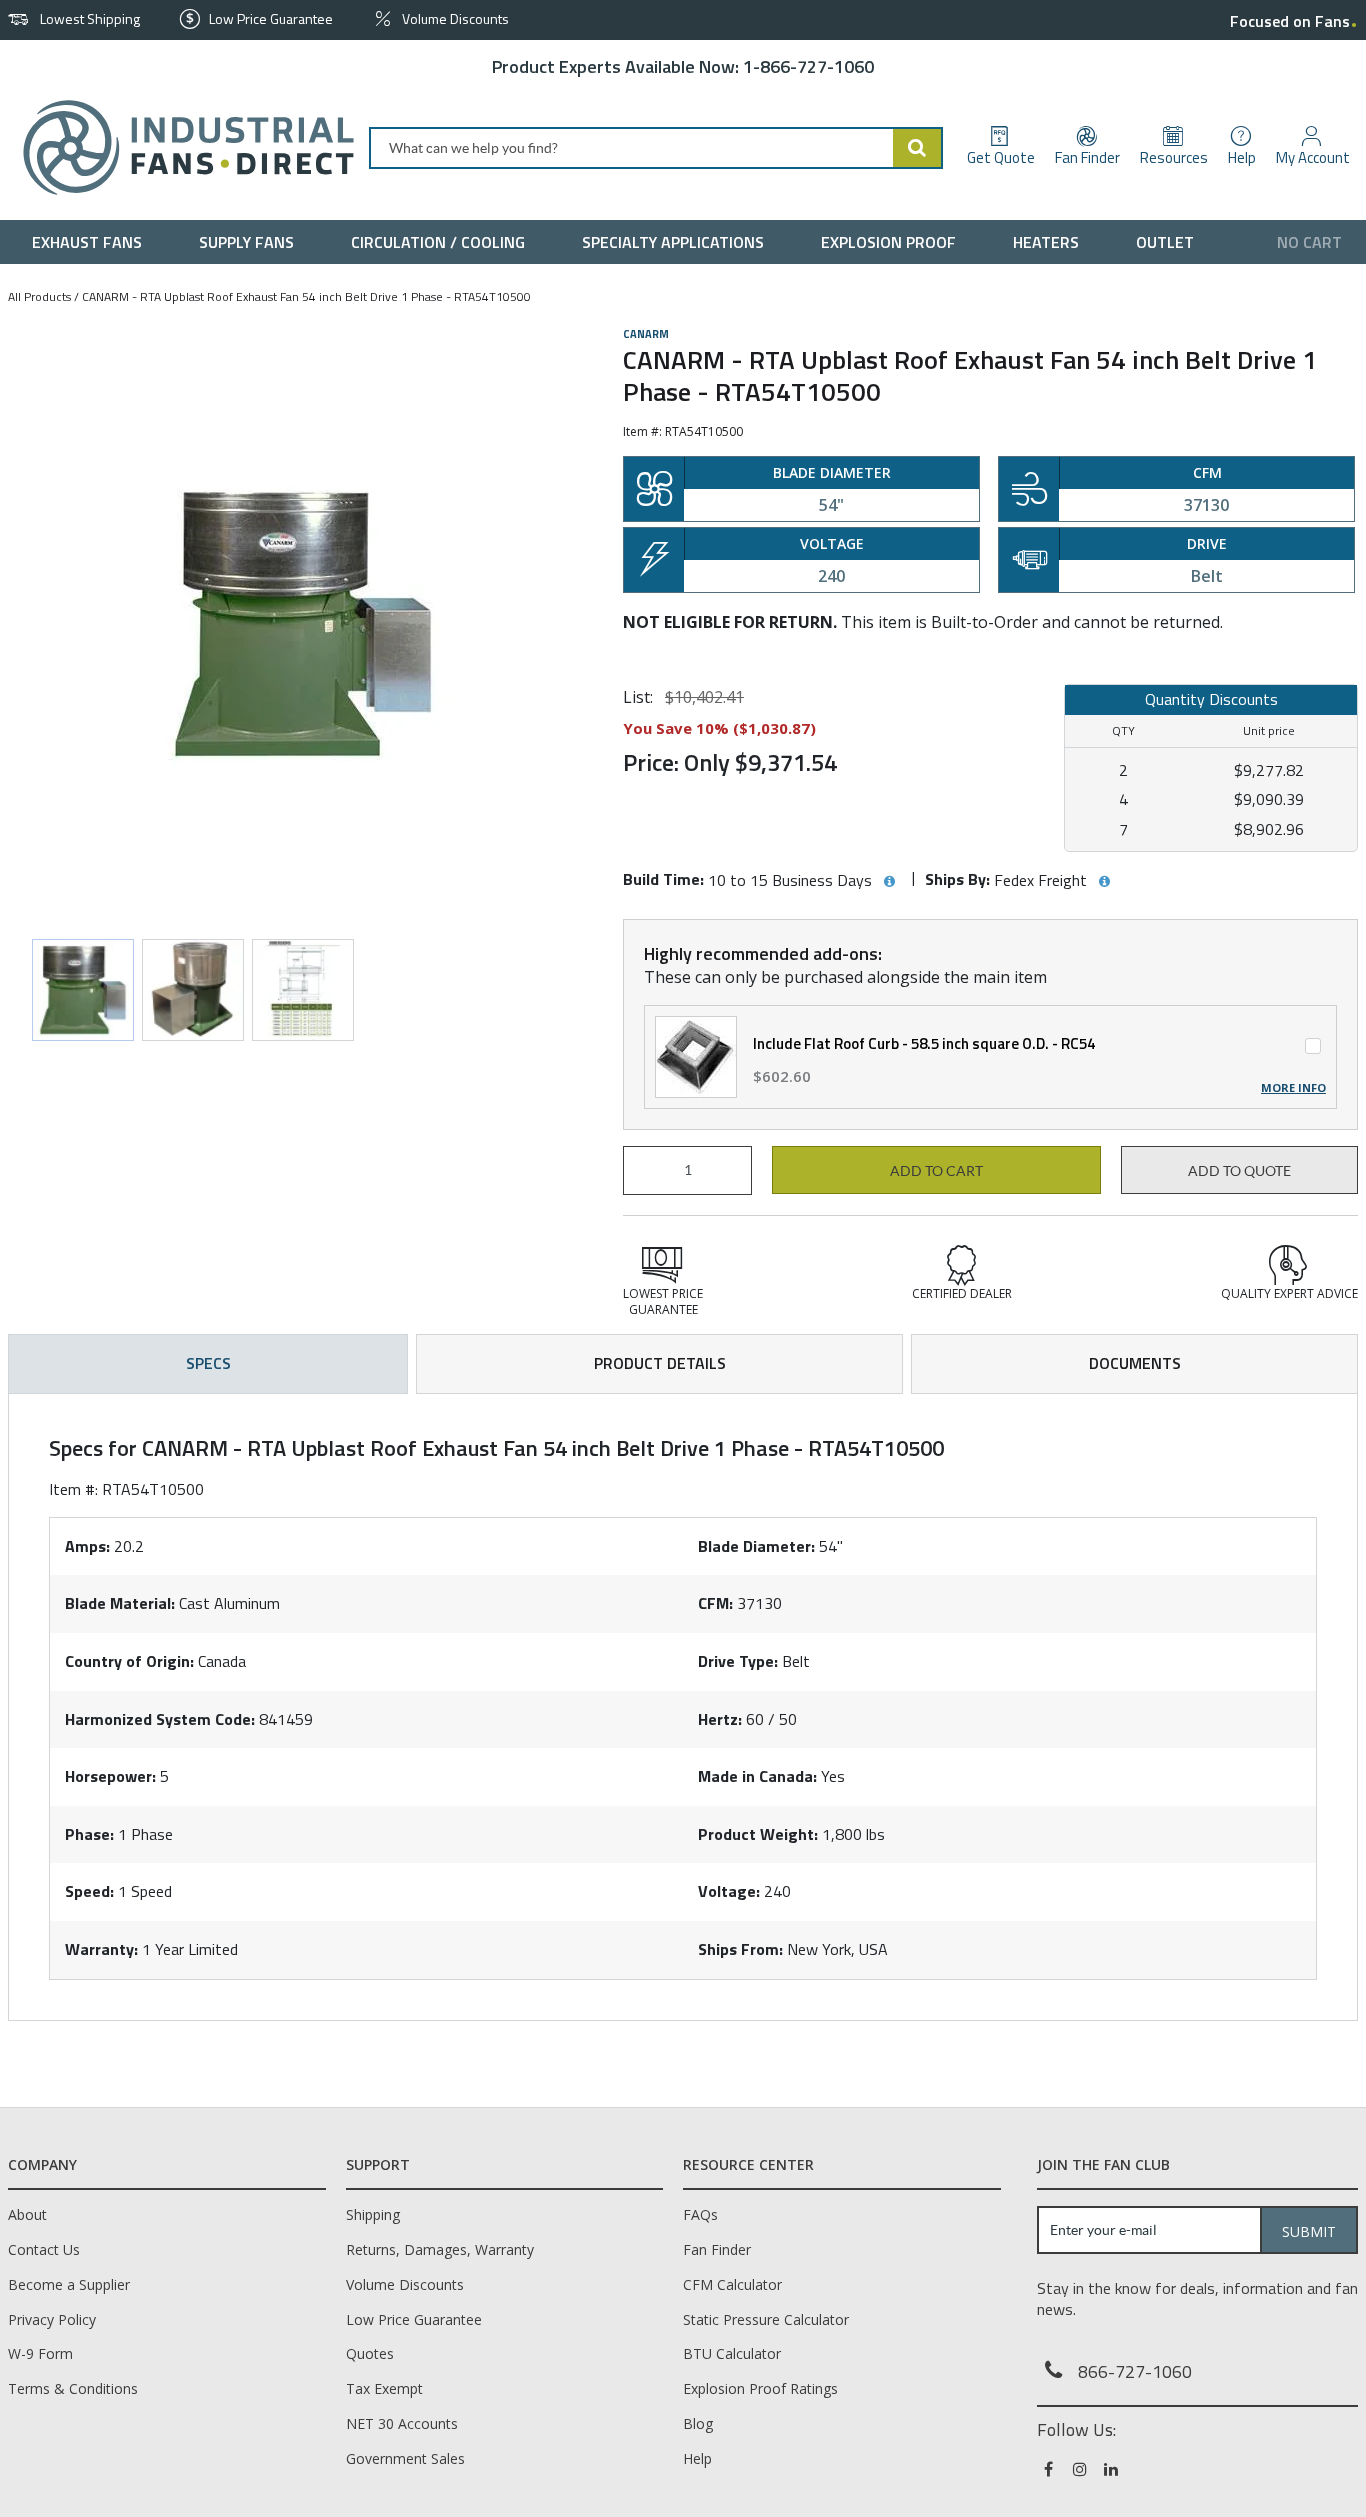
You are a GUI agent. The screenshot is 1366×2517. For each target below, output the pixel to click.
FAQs (700, 2214)
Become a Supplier (69, 2284)
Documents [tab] (1135, 1363)
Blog (698, 2423)
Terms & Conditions (73, 2388)
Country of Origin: (129, 1661)
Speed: (89, 1891)
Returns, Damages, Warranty (440, 2249)
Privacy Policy (52, 2319)
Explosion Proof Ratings (760, 2388)
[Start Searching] (918, 148)
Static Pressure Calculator (766, 2319)
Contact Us (44, 2249)
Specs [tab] (208, 1363)
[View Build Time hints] (889, 882)
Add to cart (936, 1171)
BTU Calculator (732, 2353)
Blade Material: (120, 1603)
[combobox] (656, 148)
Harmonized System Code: (160, 1719)
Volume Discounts (405, 2284)
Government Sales (405, 2458)
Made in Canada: (757, 1776)
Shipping (373, 2214)
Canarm (646, 334)
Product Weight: (758, 1834)
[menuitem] (91, 242)
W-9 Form (40, 2353)
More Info (1293, 1088)
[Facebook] (1050, 2469)
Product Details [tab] (660, 1363)
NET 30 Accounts (402, 2423)
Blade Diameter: (756, 1546)
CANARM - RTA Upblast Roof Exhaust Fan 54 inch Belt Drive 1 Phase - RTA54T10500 (306, 296)
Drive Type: (738, 1661)
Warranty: (101, 1949)
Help (697, 2458)
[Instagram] (1081, 2469)
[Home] (180, 147)
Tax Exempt (384, 2388)
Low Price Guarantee (414, 2319)
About (27, 2214)
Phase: (89, 1834)
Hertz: (720, 1719)
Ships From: (740, 1949)
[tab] (683, 1707)
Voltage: (729, 1891)
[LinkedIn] (1112, 2469)
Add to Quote (1239, 1171)
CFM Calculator (732, 2284)
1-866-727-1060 (808, 66)
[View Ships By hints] (1104, 882)
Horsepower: (110, 1776)
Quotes (370, 2353)
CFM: (715, 1603)
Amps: (87, 1546)
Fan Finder (717, 2249)
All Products (39, 296)
